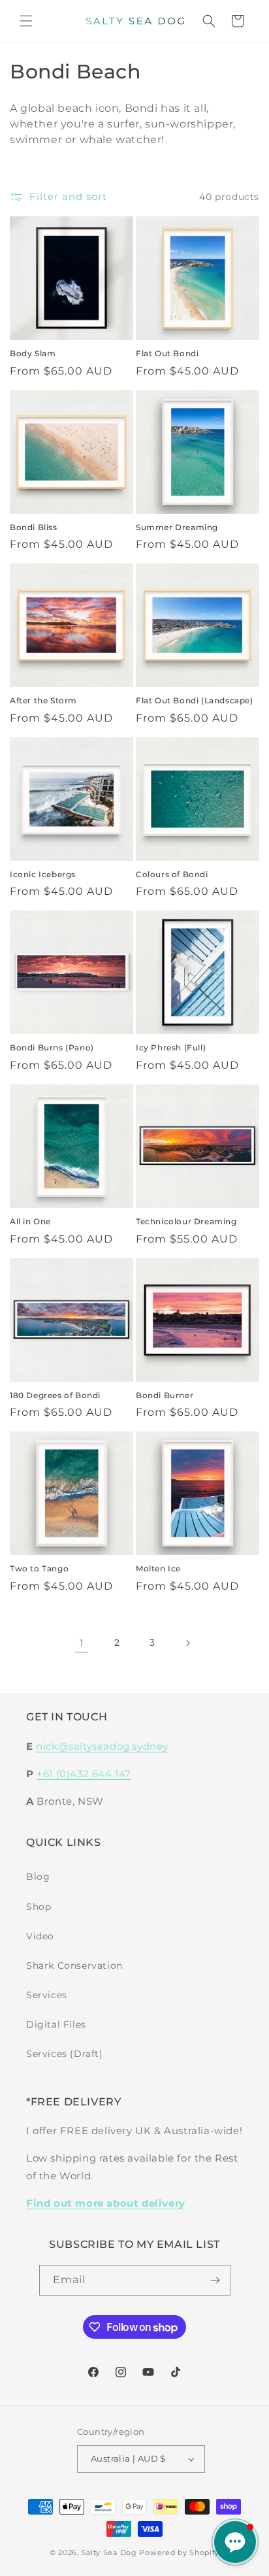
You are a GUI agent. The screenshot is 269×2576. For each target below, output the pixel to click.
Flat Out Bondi (167, 353)
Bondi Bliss (34, 527)
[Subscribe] (215, 2280)
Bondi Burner (165, 1395)
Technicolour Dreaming (186, 1221)
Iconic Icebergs (43, 874)
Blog (38, 1877)
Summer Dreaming (177, 527)
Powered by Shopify (179, 2552)
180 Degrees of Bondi (55, 1395)
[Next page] (187, 1643)
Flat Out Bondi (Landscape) (195, 700)
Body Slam (33, 353)
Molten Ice (158, 1568)
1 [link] (82, 1643)
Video (40, 1936)
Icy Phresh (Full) (171, 1047)
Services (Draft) (65, 2054)
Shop (39, 1907)
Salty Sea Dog (109, 2552)
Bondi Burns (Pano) (52, 1047)
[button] (26, 21)
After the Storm (43, 700)
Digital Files (56, 2024)
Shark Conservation (74, 1965)
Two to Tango (39, 1568)
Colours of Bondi (172, 874)
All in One (30, 1221)
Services (47, 1995)
